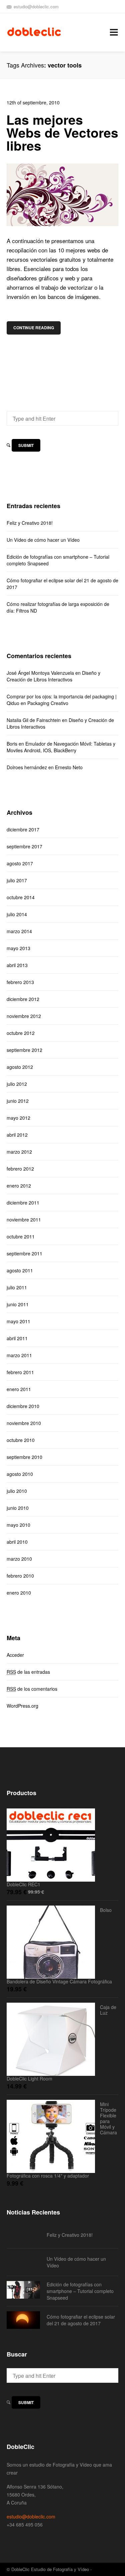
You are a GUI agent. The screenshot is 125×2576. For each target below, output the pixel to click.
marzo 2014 (19, 931)
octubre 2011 (21, 1236)
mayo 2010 (18, 1525)
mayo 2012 (18, 1118)
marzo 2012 (19, 1152)
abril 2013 (17, 965)
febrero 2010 (20, 1576)
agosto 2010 (20, 1474)
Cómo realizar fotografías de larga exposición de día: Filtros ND (58, 607)
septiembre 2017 (24, 846)
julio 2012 (17, 1084)
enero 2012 (19, 1186)
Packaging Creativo (48, 703)
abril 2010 (17, 1542)
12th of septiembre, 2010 (33, 102)
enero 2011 (19, 1389)
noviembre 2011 (24, 1219)
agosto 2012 (20, 1067)
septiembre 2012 (24, 1050)
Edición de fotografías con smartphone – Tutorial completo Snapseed (58, 560)
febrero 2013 (20, 982)
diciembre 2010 (23, 1406)
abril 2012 (17, 1135)
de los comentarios (32, 1689)
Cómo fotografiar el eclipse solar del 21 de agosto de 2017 (62, 584)
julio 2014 (17, 914)
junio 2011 (18, 1304)
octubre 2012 (21, 1033)
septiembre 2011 (24, 1253)
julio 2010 (17, 1491)
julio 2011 (17, 1287)
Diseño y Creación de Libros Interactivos (53, 676)
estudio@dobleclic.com (36, 6)
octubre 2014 (21, 897)
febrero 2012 (20, 1169)
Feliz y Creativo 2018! (30, 523)
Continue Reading (34, 328)
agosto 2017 (20, 863)
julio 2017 (17, 880)
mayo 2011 (18, 1321)
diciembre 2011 (23, 1203)
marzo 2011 (19, 1355)
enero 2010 (19, 1593)
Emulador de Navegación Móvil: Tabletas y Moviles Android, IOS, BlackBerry (61, 747)
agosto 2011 (20, 1270)
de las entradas (28, 1672)
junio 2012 (18, 1101)
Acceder (15, 1655)
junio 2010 (18, 1508)
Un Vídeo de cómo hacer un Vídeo (43, 540)
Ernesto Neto (69, 767)
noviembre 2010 (24, 1423)
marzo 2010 (19, 1559)
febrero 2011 (20, 1372)
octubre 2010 (21, 1440)
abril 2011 (17, 1338)
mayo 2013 (18, 948)
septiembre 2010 (24, 1457)
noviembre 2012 (24, 1016)
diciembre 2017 (23, 829)
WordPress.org (22, 1706)
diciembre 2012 (23, 999)
